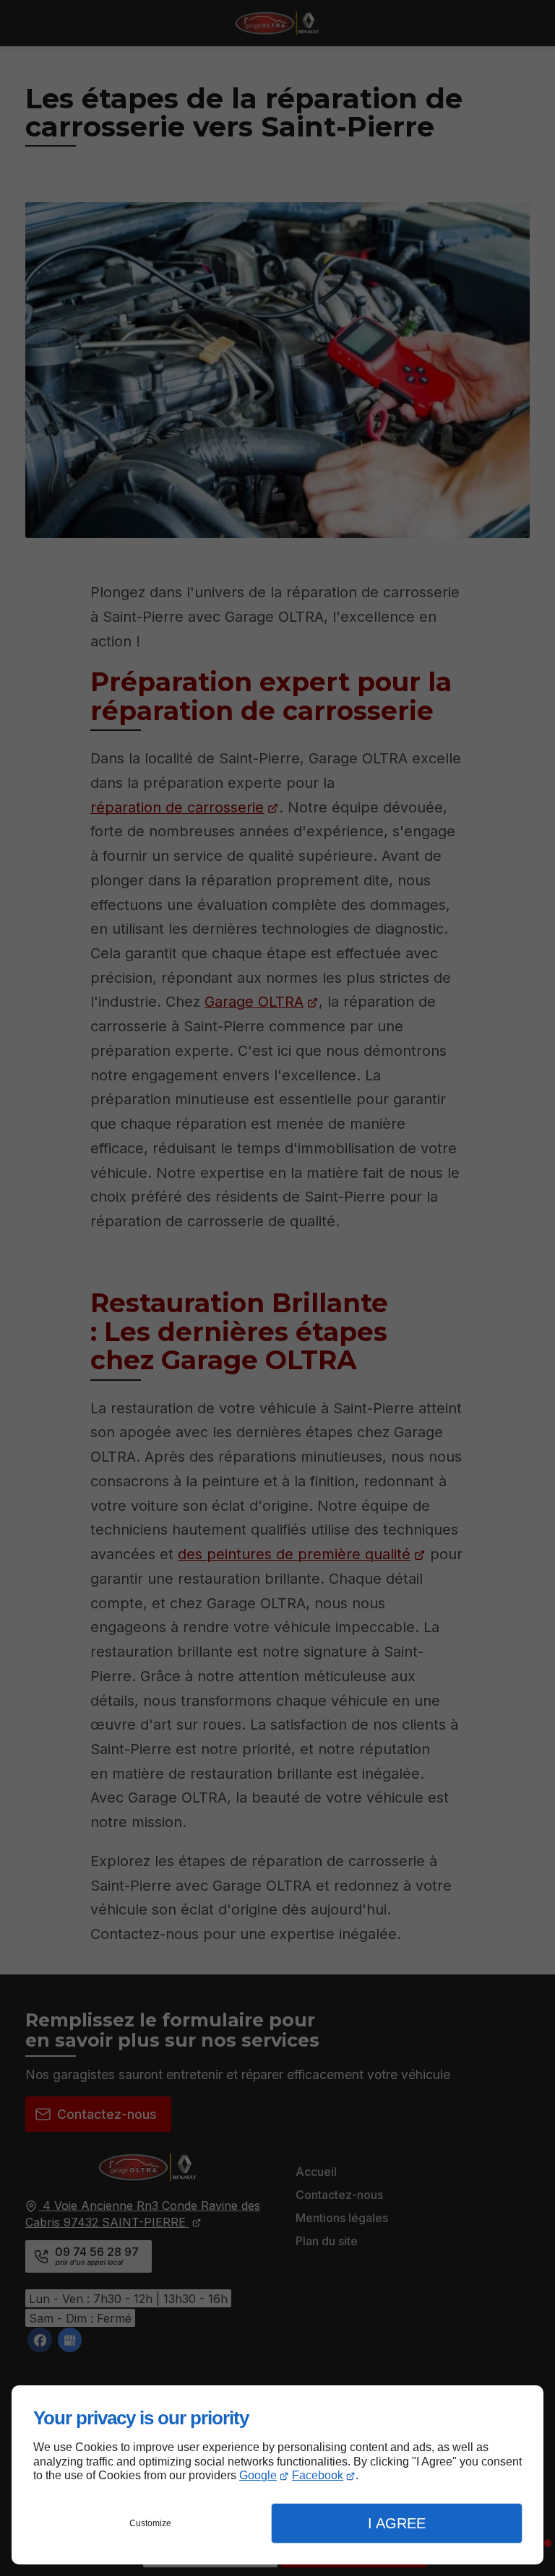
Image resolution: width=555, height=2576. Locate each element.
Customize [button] (150, 2523)
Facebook (318, 2475)
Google (258, 2475)
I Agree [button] (397, 2523)
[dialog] (277, 2475)
